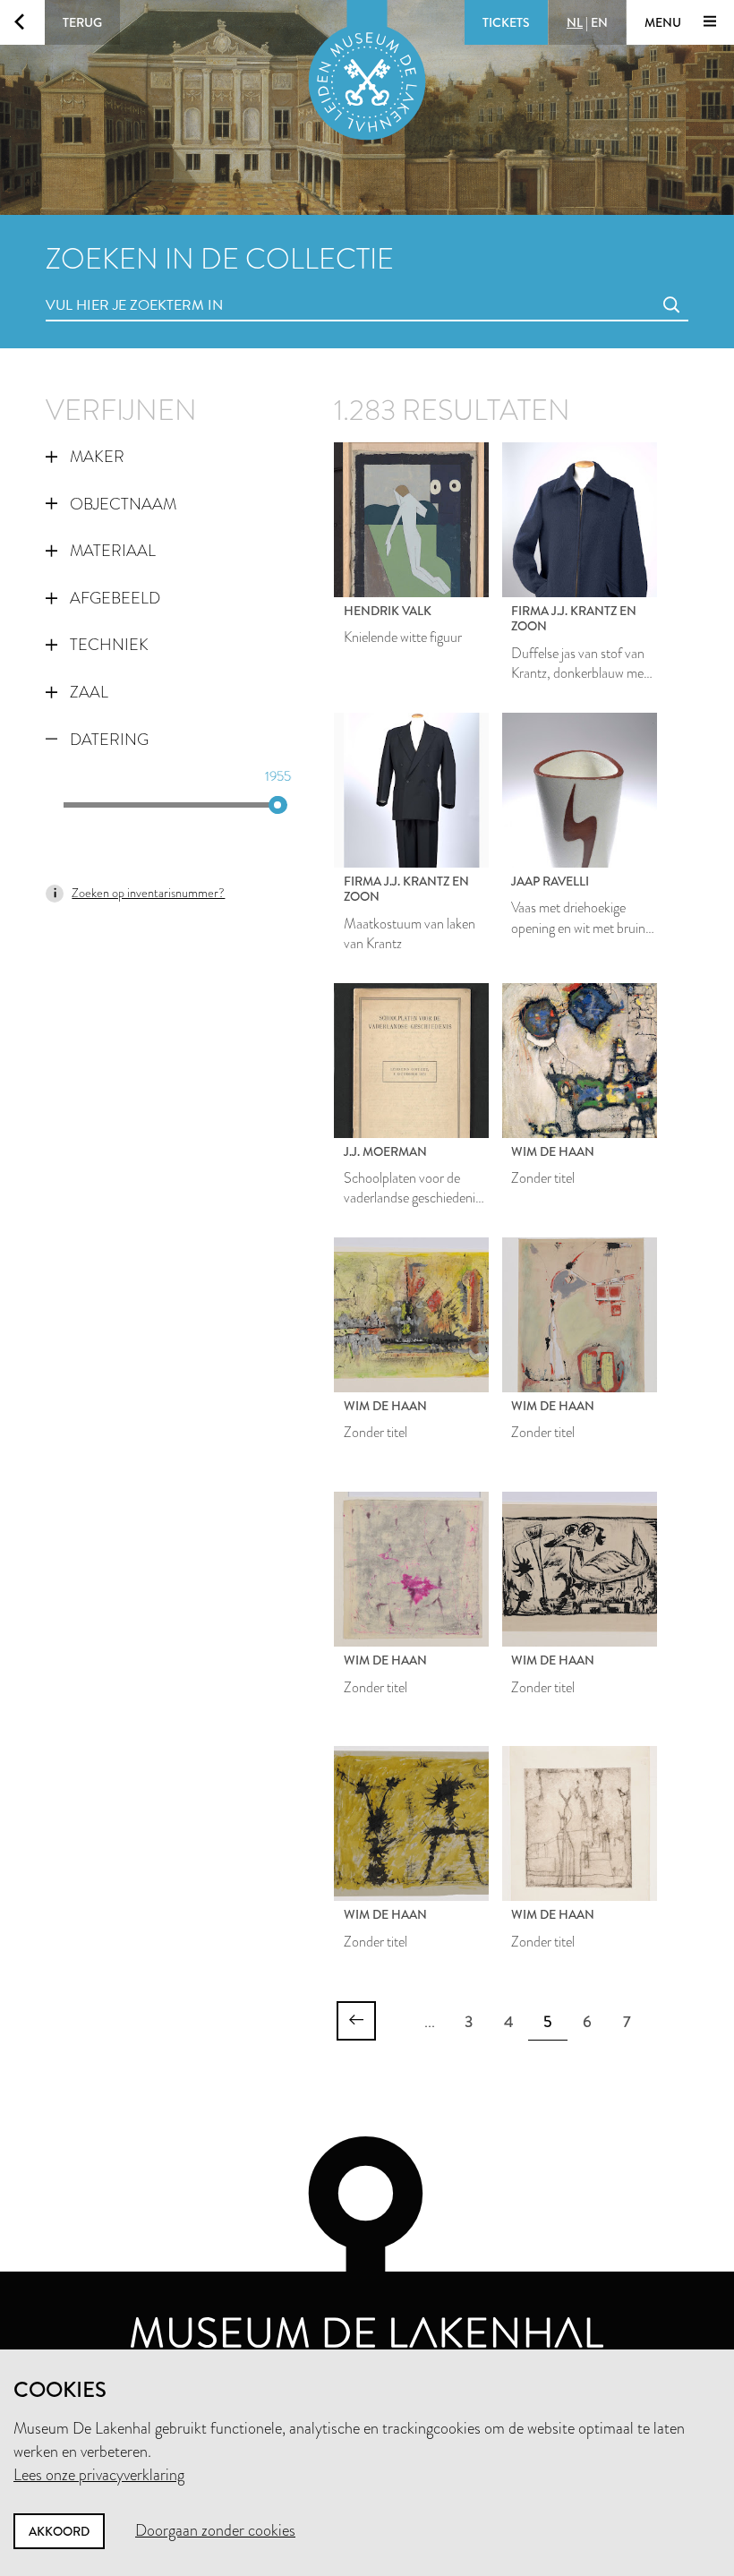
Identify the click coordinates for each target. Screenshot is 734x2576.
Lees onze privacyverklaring (99, 2475)
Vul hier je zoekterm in (101, 285)
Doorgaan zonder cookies (215, 2530)
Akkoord (59, 2531)
